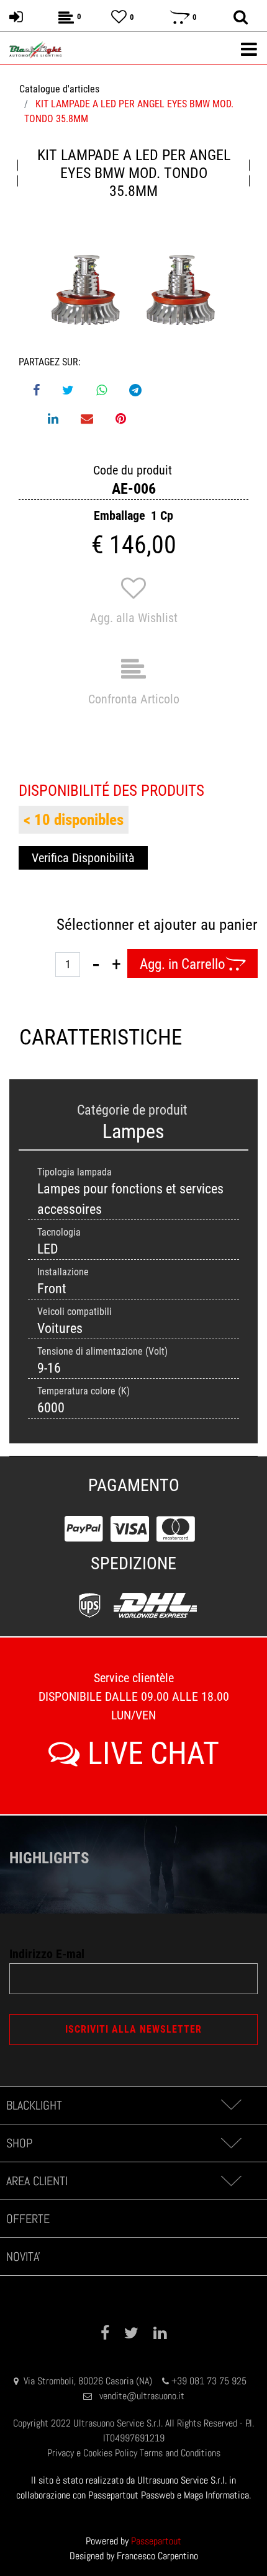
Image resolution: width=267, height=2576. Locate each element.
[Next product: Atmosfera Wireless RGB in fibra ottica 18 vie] (249, 173)
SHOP (19, 2143)
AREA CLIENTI (37, 2181)
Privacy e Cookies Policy (92, 2453)
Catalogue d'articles (59, 89)
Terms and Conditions (180, 2453)
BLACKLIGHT (34, 2105)
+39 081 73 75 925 (209, 2381)
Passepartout (156, 2541)
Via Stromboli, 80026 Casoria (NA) (88, 2381)
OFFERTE (28, 2219)
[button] (133, 293)
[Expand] (231, 2105)
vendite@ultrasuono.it (142, 2396)
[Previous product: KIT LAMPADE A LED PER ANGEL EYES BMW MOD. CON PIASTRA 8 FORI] (18, 173)
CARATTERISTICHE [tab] (76, 1037)
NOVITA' (23, 2257)
